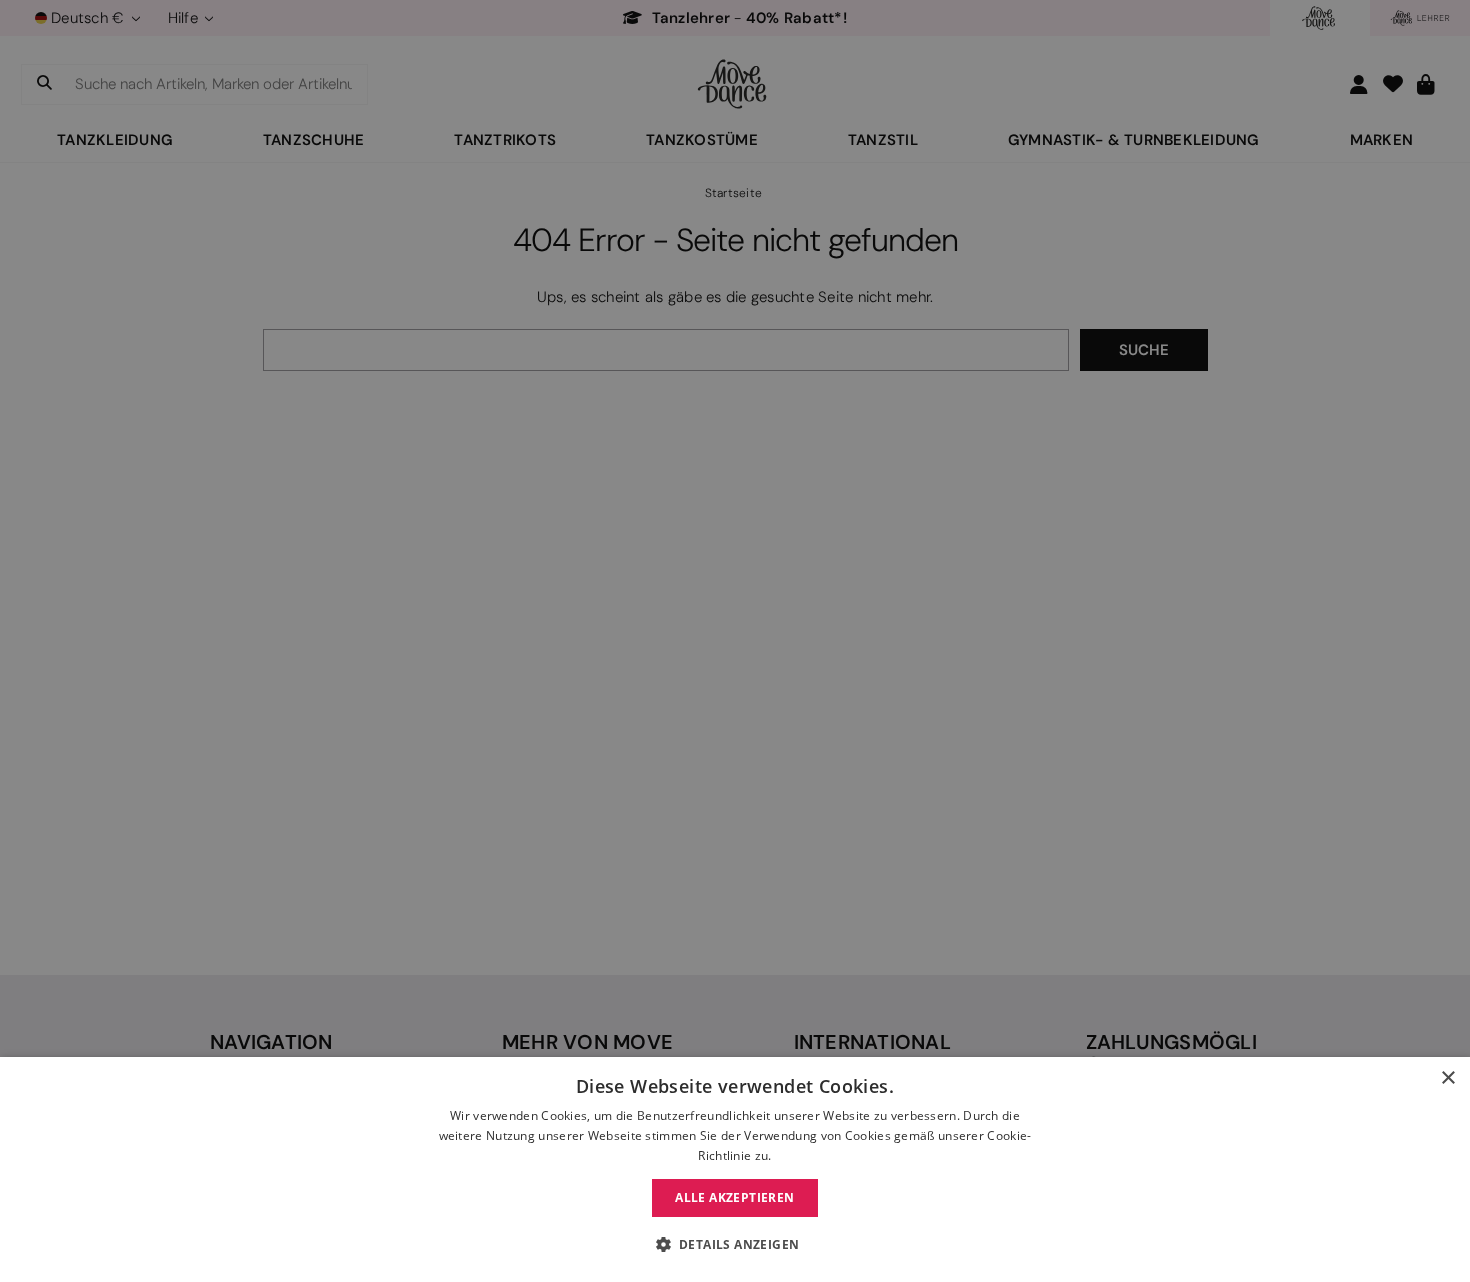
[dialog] (735, 1169)
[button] (735, 1245)
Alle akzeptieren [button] (734, 1197)
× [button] (1447, 1078)
